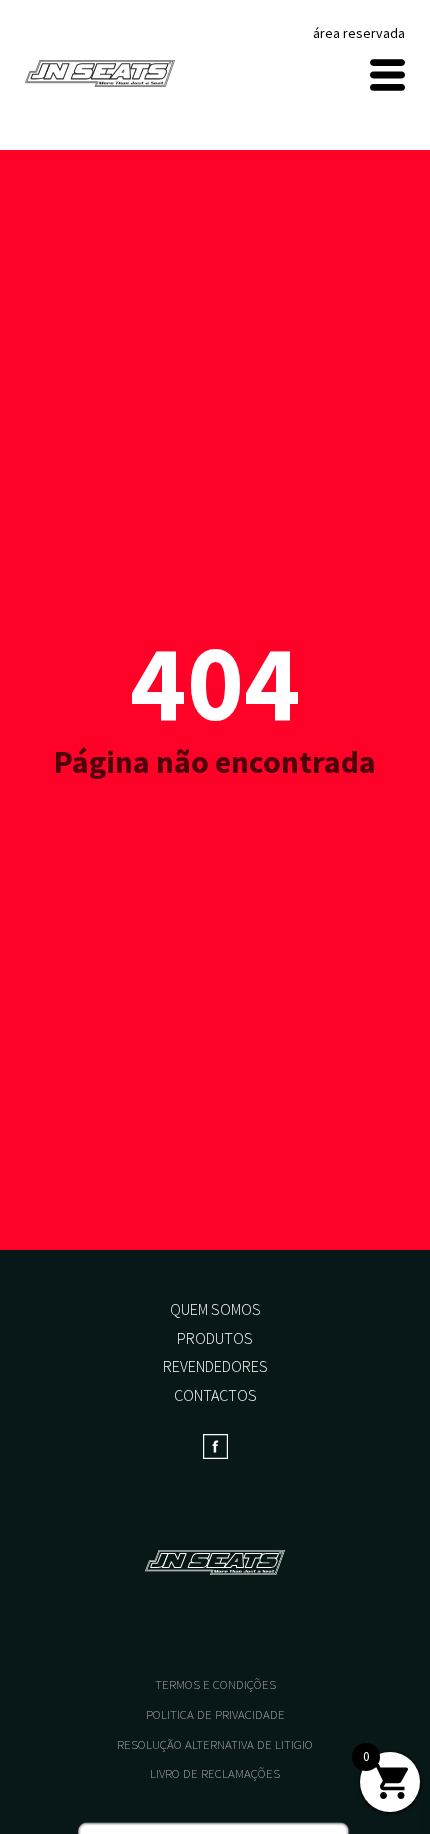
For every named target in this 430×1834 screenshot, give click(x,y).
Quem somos (215, 1309)
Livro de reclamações (215, 1773)
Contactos (215, 1395)
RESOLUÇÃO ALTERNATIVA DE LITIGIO (215, 1744)
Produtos (215, 1338)
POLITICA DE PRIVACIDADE (215, 1714)
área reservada (359, 33)
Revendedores (215, 1366)
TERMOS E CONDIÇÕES (215, 1684)
